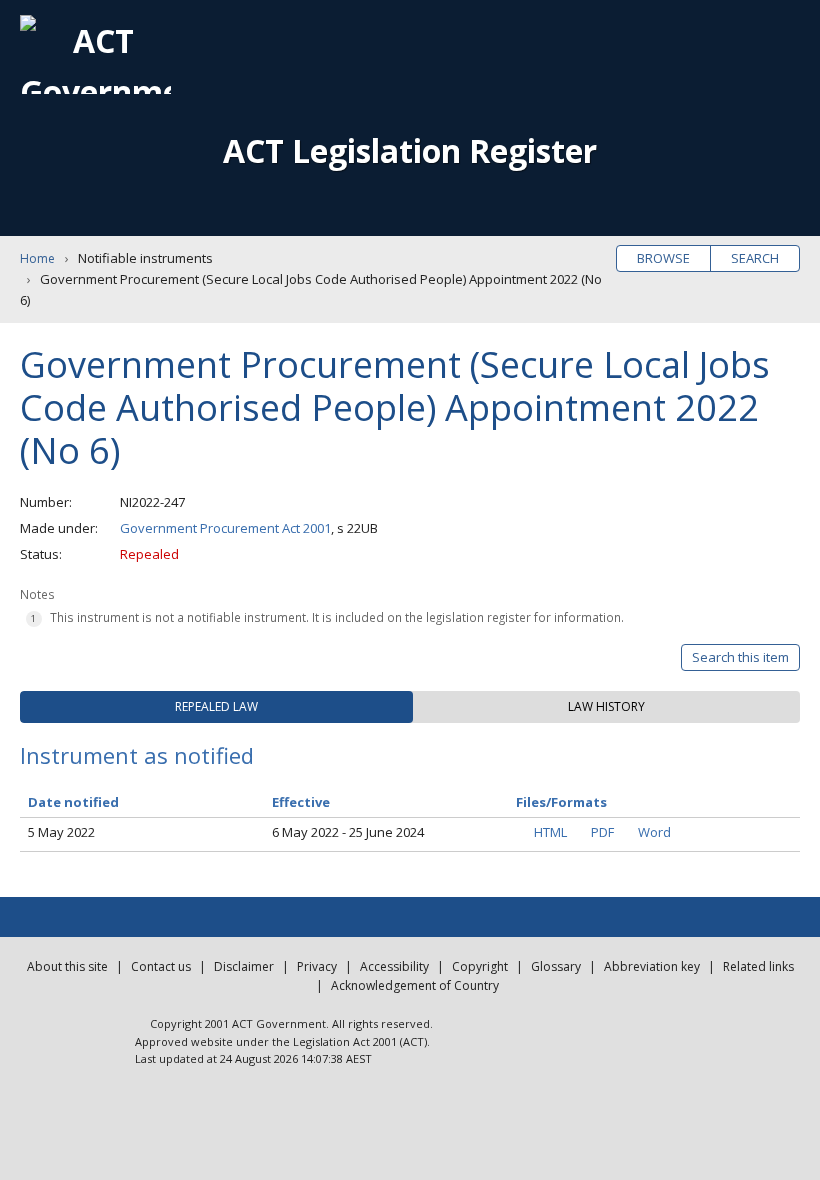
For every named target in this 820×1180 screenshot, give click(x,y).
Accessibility (394, 966)
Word (654, 832)
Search (755, 258)
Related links (758, 966)
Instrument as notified (137, 755)
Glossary (556, 966)
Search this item (740, 657)
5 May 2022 (61, 832)
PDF (602, 832)
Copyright (480, 966)
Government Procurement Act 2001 (225, 528)
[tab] (216, 707)
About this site (67, 966)
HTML (550, 832)
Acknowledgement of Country (415, 985)
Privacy (317, 966)
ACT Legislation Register (410, 150)
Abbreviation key (652, 966)
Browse (663, 258)
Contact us (161, 966)
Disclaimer (244, 966)
